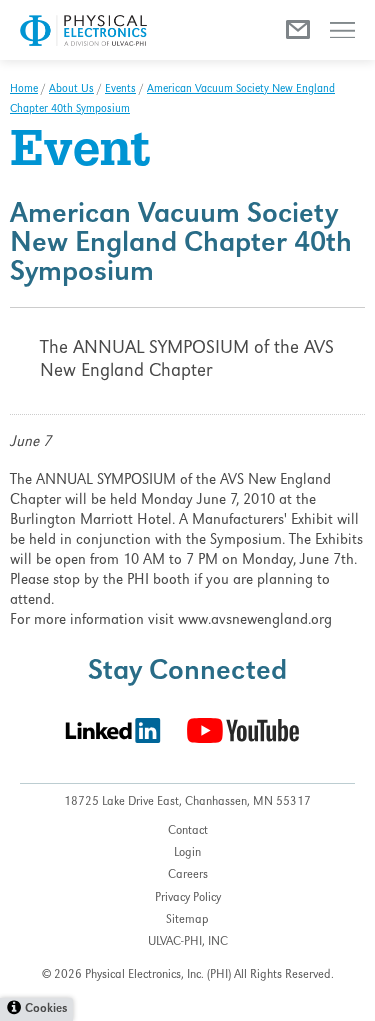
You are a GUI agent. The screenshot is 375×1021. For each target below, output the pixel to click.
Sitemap (187, 920)
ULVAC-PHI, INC (188, 942)
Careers (188, 875)
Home (24, 90)
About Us (71, 90)
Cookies (46, 1009)
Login (187, 853)
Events (120, 90)
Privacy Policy (188, 898)
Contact (188, 831)
